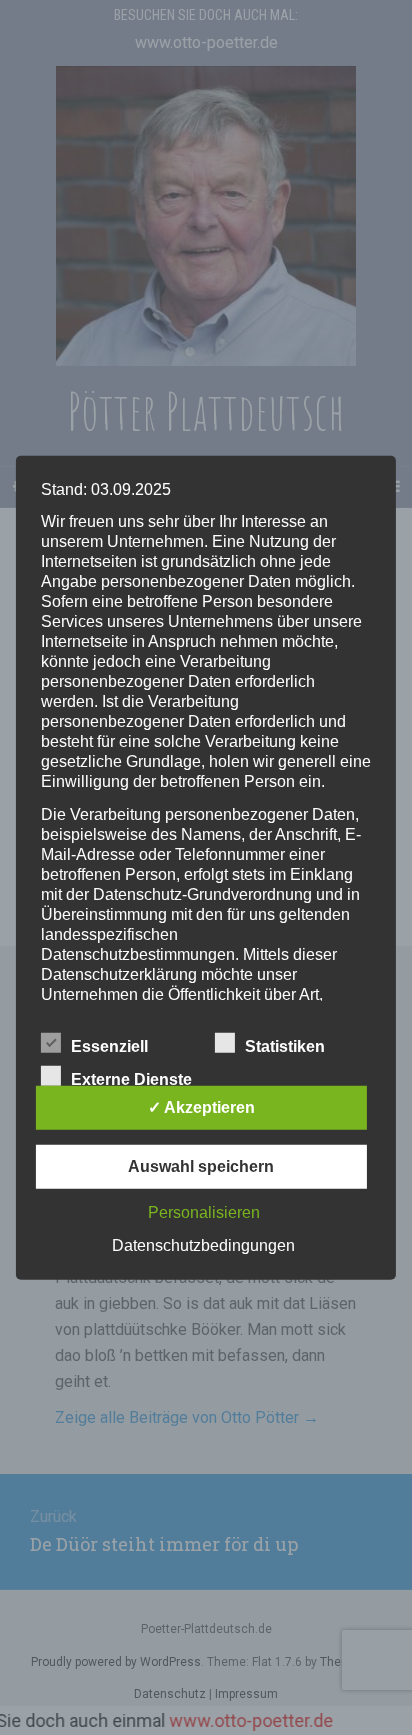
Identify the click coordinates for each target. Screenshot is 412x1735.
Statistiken (285, 1046)
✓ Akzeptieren (201, 1107)
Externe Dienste (131, 1079)
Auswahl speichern (201, 1166)
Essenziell (109, 1046)
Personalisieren (204, 1212)
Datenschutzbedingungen (203, 1245)
